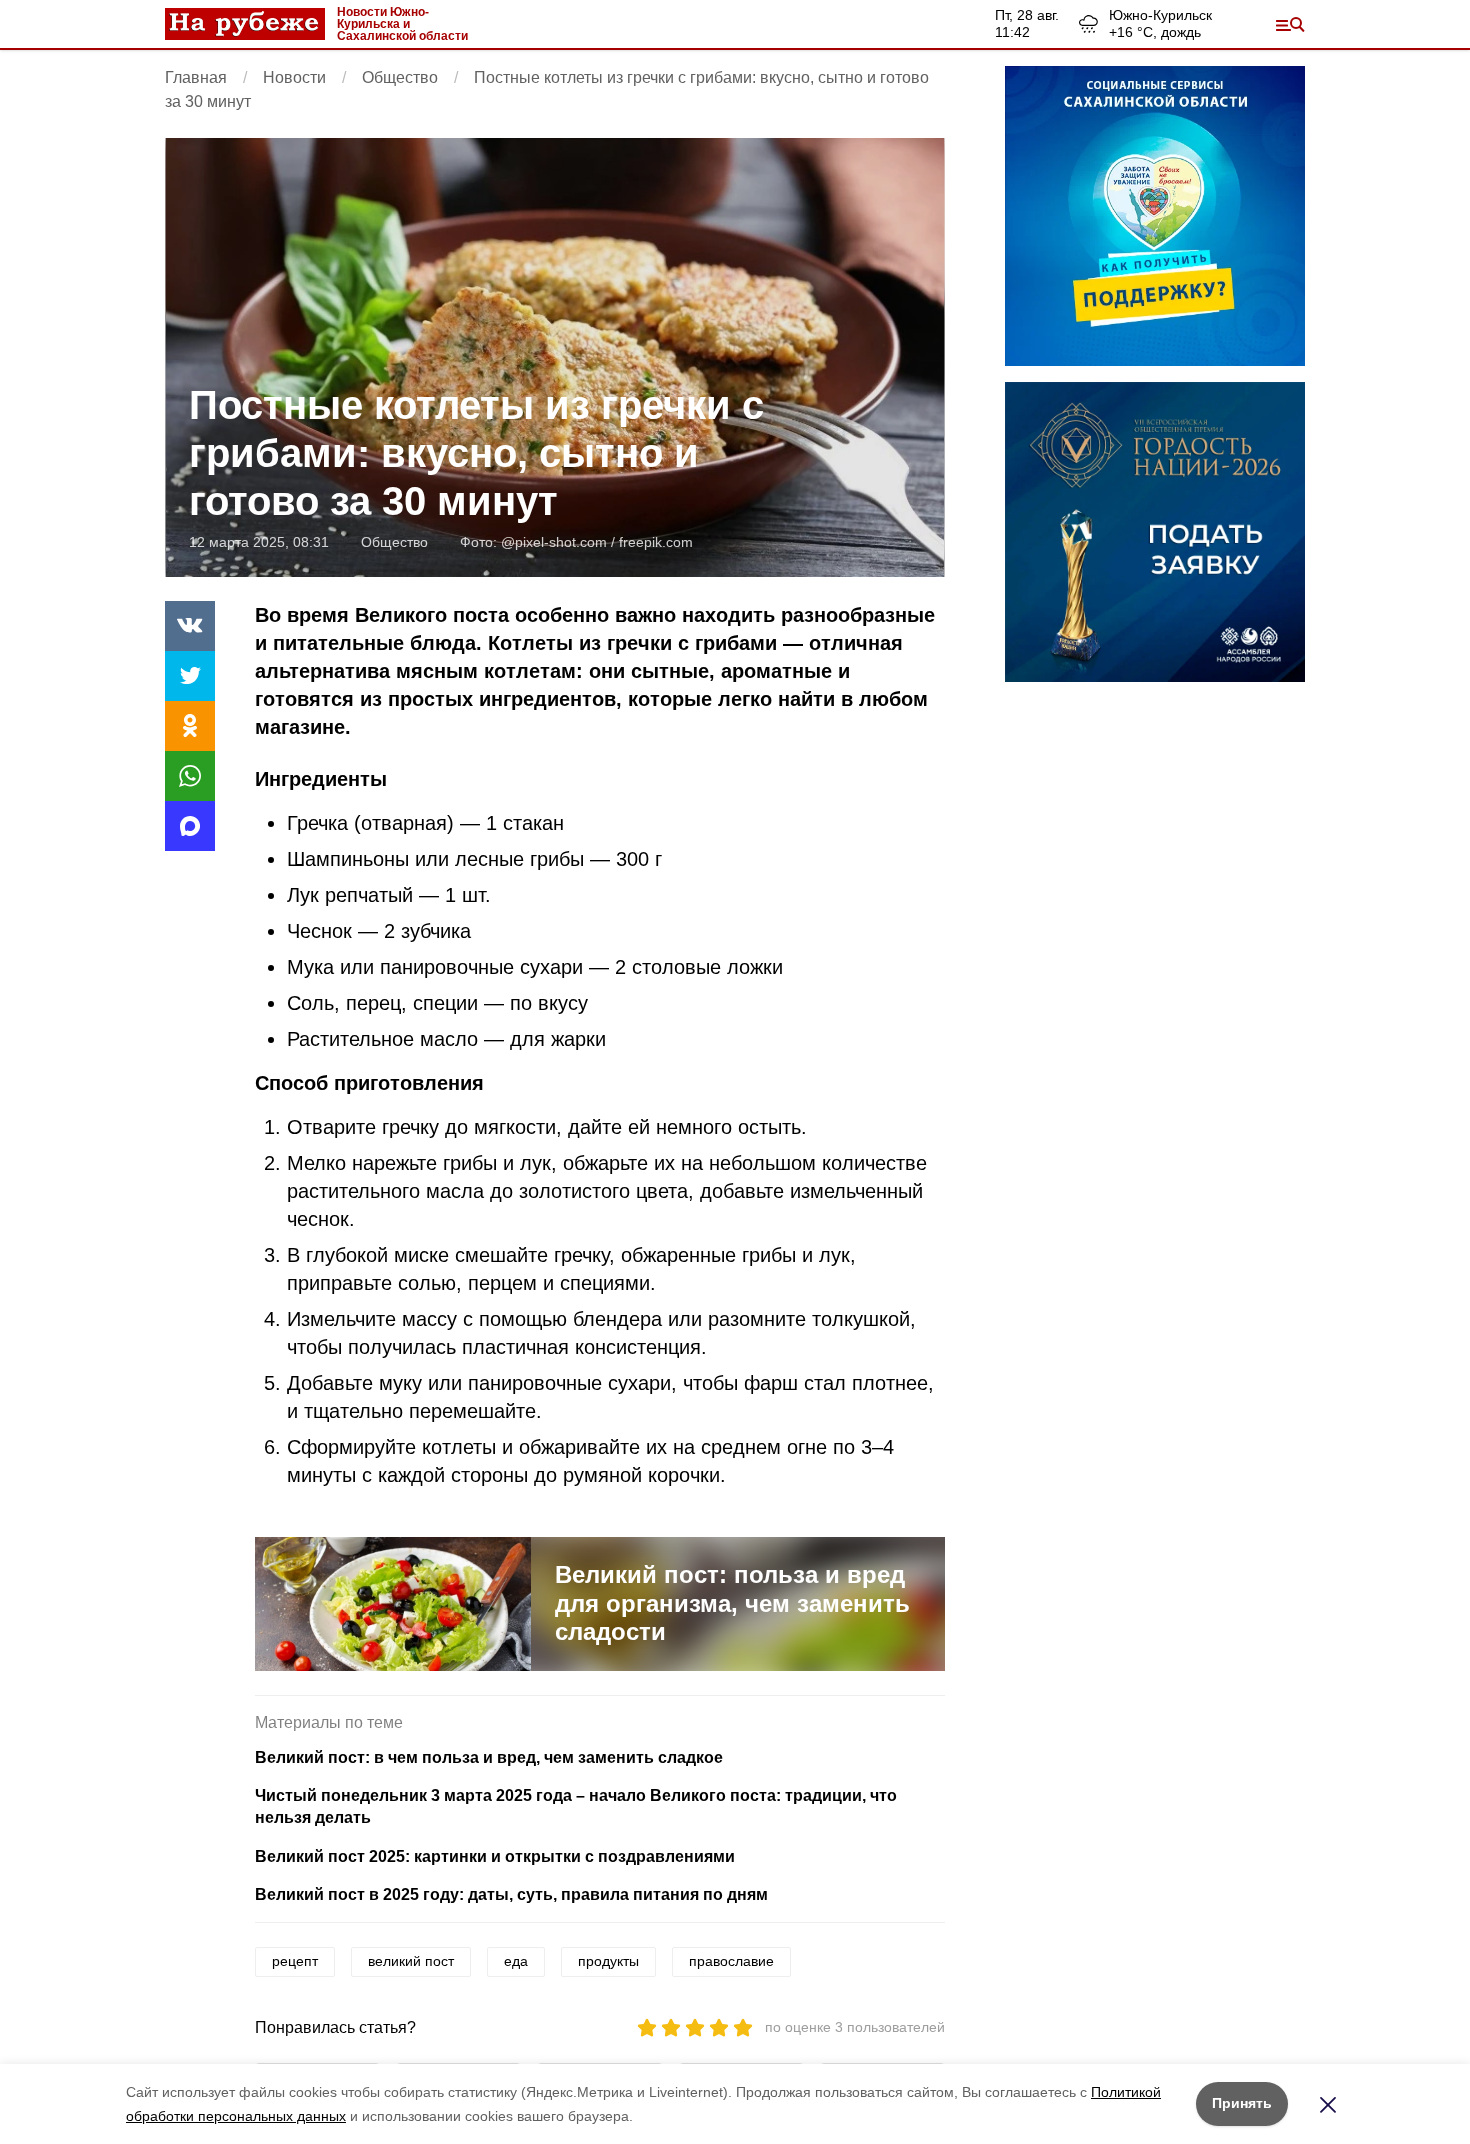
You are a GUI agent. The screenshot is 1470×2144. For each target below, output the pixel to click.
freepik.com (656, 542)
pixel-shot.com (561, 542)
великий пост (411, 1961)
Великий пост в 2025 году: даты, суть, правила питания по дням (511, 1894)
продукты (608, 1961)
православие (731, 1961)
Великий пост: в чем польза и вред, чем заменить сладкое (489, 1757)
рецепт (295, 1961)
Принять (1242, 2103)
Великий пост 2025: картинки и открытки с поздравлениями (495, 1856)
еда (516, 1961)
